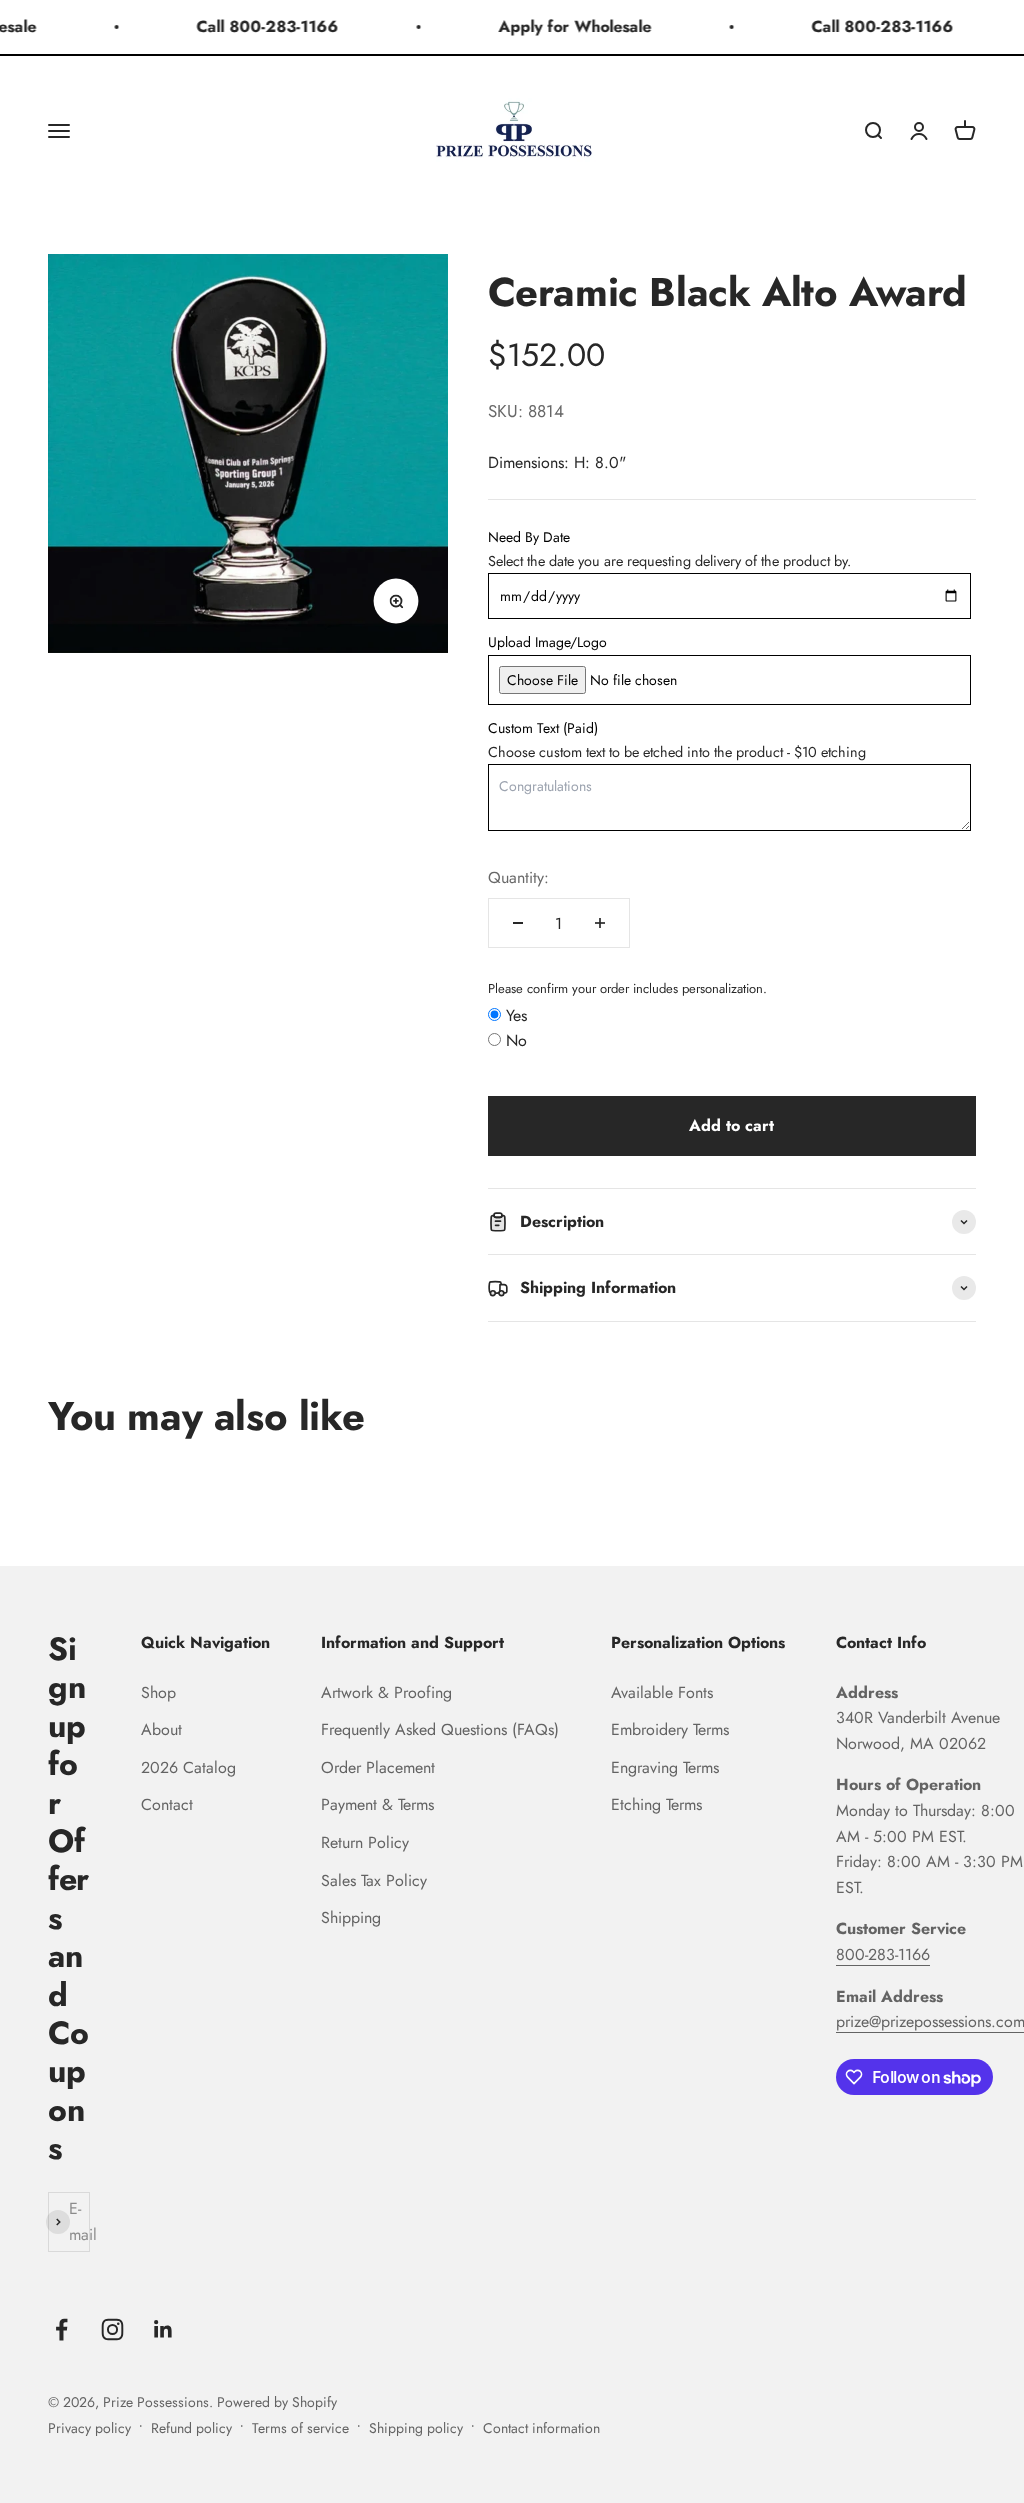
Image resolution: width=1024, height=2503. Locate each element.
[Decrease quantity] (518, 923)
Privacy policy (89, 2428)
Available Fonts (662, 1692)
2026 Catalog (188, 1767)
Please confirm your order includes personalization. (627, 988)
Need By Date (529, 537)
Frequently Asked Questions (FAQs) (440, 1729)
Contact (167, 1804)
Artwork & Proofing (386, 1692)
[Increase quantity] (600, 923)
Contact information (541, 2428)
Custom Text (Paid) (543, 728)
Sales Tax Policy (374, 1880)
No (516, 1040)
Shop (158, 1692)
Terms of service (300, 2428)
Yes (516, 1015)
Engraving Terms (665, 1767)
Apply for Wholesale (562, 26)
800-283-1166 (883, 1954)
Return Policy (365, 1842)
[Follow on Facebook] (61, 2329)
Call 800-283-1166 (255, 26)
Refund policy (191, 2428)
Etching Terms (656, 1804)
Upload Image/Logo (547, 642)
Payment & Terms (377, 1804)
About (161, 1729)
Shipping (351, 1917)
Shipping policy (416, 2428)
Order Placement (378, 1767)
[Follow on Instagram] (112, 2329)
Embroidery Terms (670, 1729)
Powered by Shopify (277, 2402)
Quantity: (518, 877)
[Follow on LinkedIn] (163, 2329)
